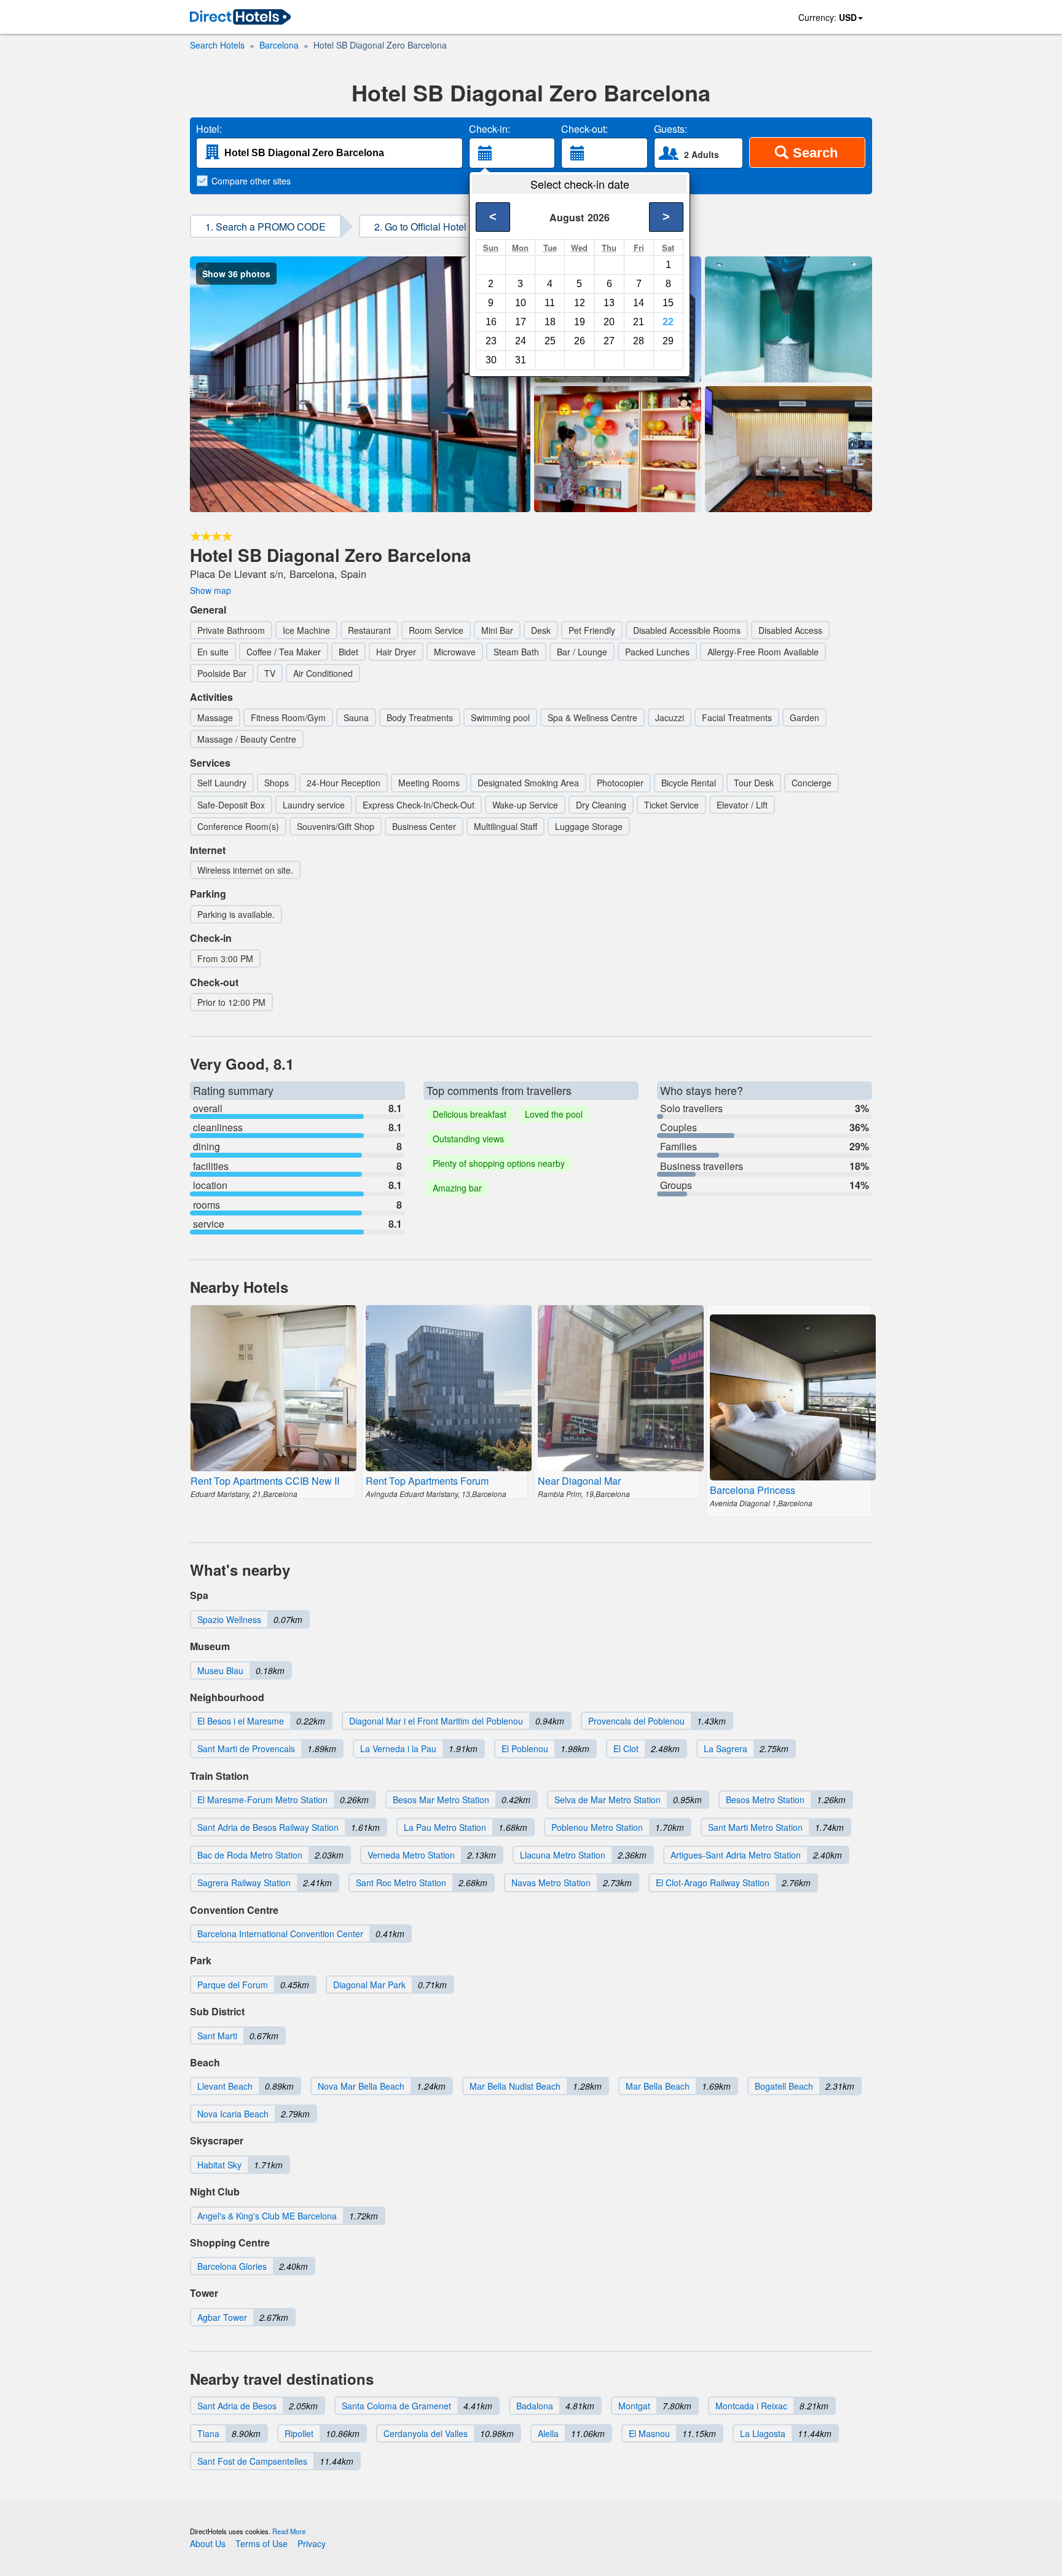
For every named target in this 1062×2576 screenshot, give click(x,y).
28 (639, 341)
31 (521, 360)
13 (609, 303)
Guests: (671, 129)
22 (668, 322)
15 (668, 303)
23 (491, 341)
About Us (208, 2543)
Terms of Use (262, 2543)
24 (521, 341)
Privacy (312, 2543)
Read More (289, 2531)
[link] (240, 18)
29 (668, 341)
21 (639, 322)
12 (580, 303)
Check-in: (490, 129)
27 (609, 341)
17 (521, 322)
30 (491, 360)
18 (550, 322)
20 (609, 322)
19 (580, 322)
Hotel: (209, 129)
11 (550, 303)
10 (521, 303)
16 (491, 322)
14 (639, 303)
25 (550, 341)
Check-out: (584, 129)
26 (580, 341)
